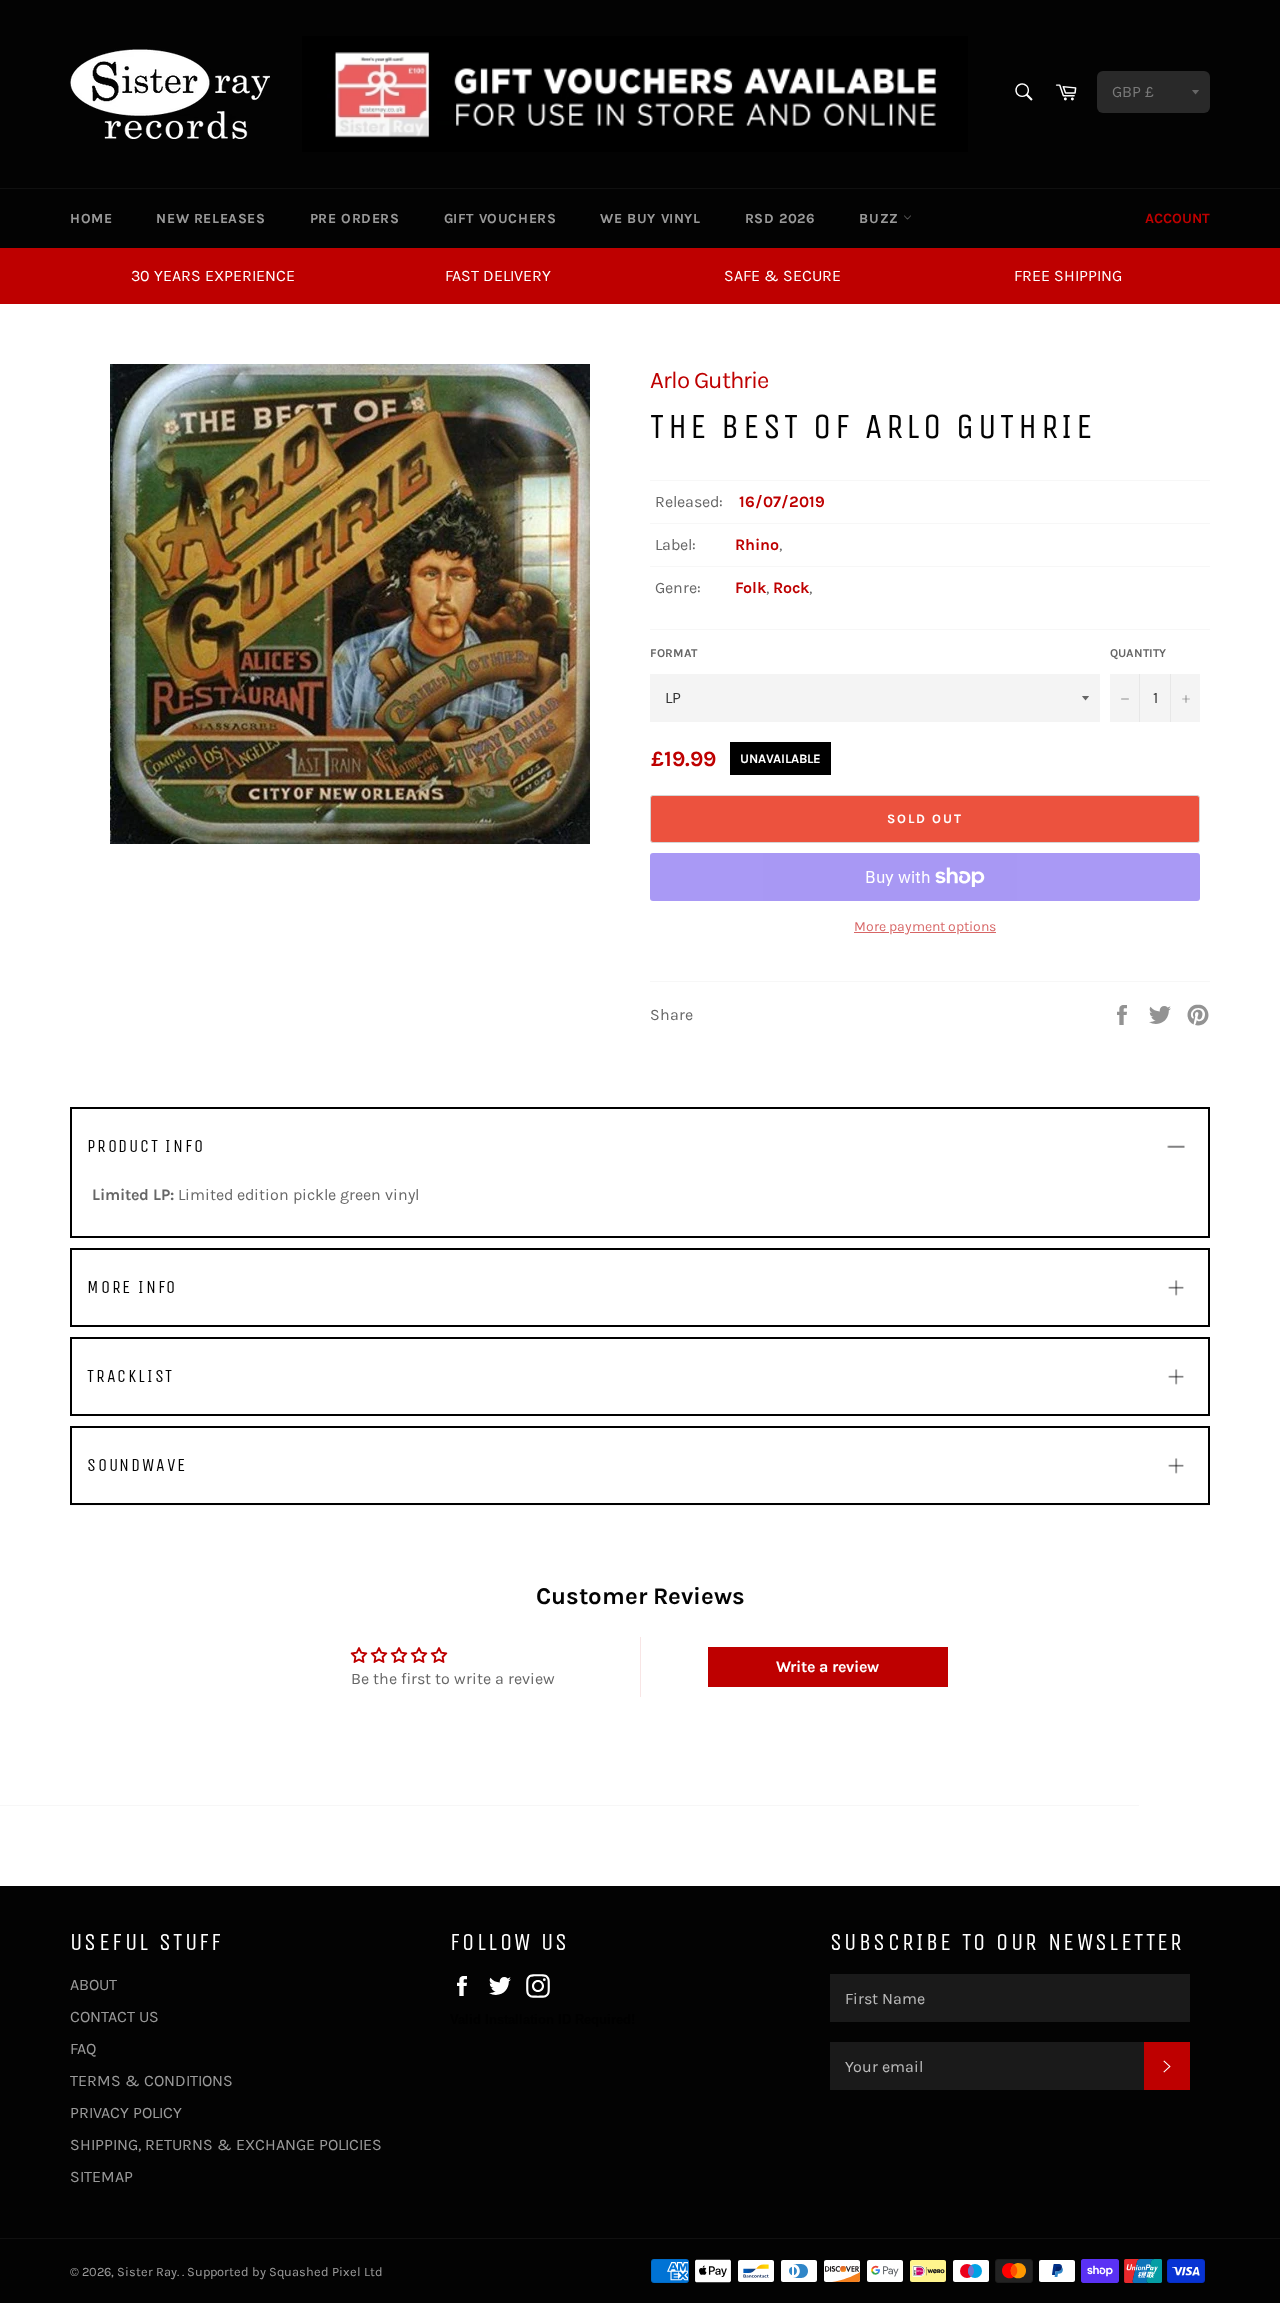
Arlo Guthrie (709, 380)
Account (1177, 218)
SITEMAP (101, 2176)
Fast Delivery (498, 275)
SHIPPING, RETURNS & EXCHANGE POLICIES (226, 2144)
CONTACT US (114, 2016)
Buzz (881, 218)
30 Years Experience (213, 275)
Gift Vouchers (500, 218)
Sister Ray (147, 2271)
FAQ (83, 2048)
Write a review (827, 1666)
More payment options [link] (925, 926)
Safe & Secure (782, 275)
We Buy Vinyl (650, 218)
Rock (791, 587)
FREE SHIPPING (1068, 275)
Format (673, 653)
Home (91, 218)
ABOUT (93, 1984)
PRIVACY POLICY (126, 2112)
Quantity (1138, 653)
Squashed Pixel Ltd (326, 2271)
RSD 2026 (780, 218)
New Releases (210, 218)
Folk (750, 587)
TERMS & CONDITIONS (151, 2080)
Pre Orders (355, 218)
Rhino (757, 544)
